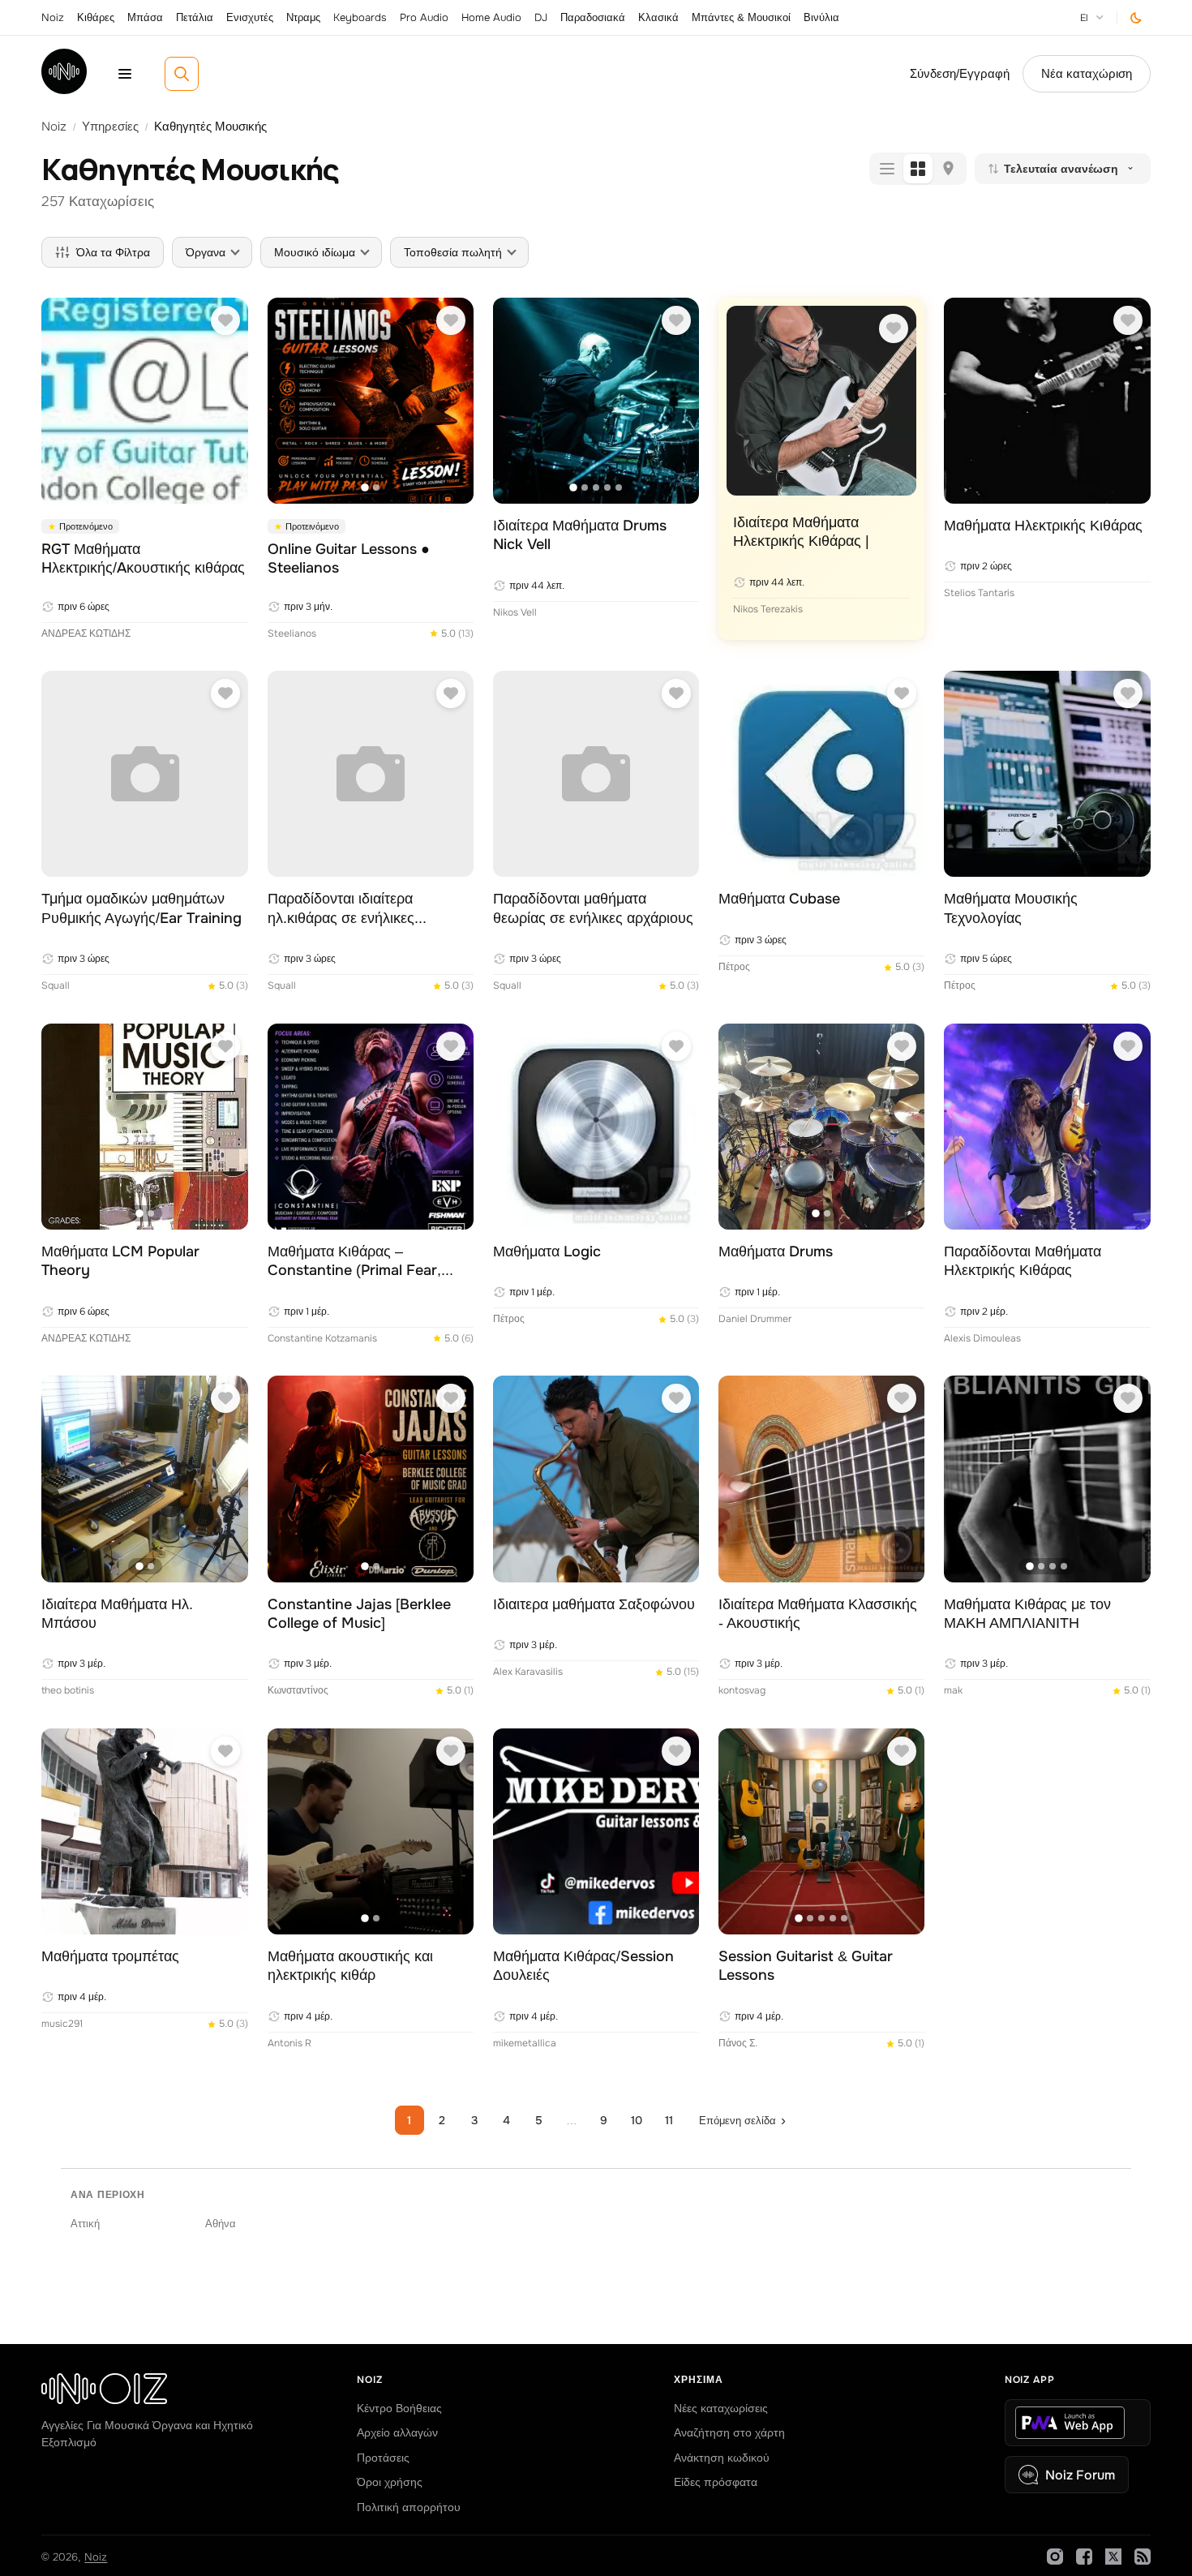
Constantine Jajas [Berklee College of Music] (359, 1614)
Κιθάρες (96, 17)
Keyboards (360, 17)
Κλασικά (658, 17)
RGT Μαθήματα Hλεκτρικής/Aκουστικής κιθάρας (143, 558)
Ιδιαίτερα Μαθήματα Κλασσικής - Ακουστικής (818, 1614)
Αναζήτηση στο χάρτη (729, 2432)
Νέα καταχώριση (1087, 74)
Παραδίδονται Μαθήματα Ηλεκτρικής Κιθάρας (1023, 1261)
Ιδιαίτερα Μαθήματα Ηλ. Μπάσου (117, 1614)
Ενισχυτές (250, 17)
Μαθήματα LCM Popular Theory (120, 1261)
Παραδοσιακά (593, 17)
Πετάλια (195, 17)
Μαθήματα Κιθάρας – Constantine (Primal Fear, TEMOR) (354, 1262)
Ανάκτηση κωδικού (722, 2458)
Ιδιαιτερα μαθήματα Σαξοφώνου (594, 1604)
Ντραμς (303, 17)
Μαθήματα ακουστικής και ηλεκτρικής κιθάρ (350, 1966)
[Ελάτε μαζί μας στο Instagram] (1055, 2557)
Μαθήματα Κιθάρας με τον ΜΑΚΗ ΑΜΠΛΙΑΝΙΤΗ (1027, 1614)
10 (637, 2120)
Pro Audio (424, 17)
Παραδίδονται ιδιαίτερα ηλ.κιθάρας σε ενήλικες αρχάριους (341, 909)
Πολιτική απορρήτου (409, 2507)
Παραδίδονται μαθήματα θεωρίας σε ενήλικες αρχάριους (593, 908)
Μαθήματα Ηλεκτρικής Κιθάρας (1043, 526)
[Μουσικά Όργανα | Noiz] (64, 90)
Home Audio (491, 17)
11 (669, 2120)
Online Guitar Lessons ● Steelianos (349, 558)
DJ (541, 17)
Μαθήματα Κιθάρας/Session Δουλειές (583, 1966)
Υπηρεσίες (110, 127)
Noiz (53, 17)
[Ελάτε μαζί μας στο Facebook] (1084, 2557)
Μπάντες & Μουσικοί (741, 17)
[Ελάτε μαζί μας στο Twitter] (1113, 2557)
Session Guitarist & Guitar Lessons (806, 1966)
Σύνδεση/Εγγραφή (960, 74)
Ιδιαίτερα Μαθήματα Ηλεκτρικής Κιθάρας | (801, 532)
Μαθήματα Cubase (779, 899)
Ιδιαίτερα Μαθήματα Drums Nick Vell (580, 535)
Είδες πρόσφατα (716, 2482)
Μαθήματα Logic (547, 1252)
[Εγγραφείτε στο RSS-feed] (1143, 2557)
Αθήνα (221, 2224)
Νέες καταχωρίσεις (721, 2408)
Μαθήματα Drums (776, 1252)
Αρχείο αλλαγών (397, 2432)
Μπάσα (145, 17)
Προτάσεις (383, 2458)
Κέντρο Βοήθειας (399, 2408)
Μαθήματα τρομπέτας (110, 1956)
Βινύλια (821, 17)
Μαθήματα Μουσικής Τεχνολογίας (1011, 908)
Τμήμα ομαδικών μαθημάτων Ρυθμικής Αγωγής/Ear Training (141, 908)
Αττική (85, 2224)
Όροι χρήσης (390, 2482)
